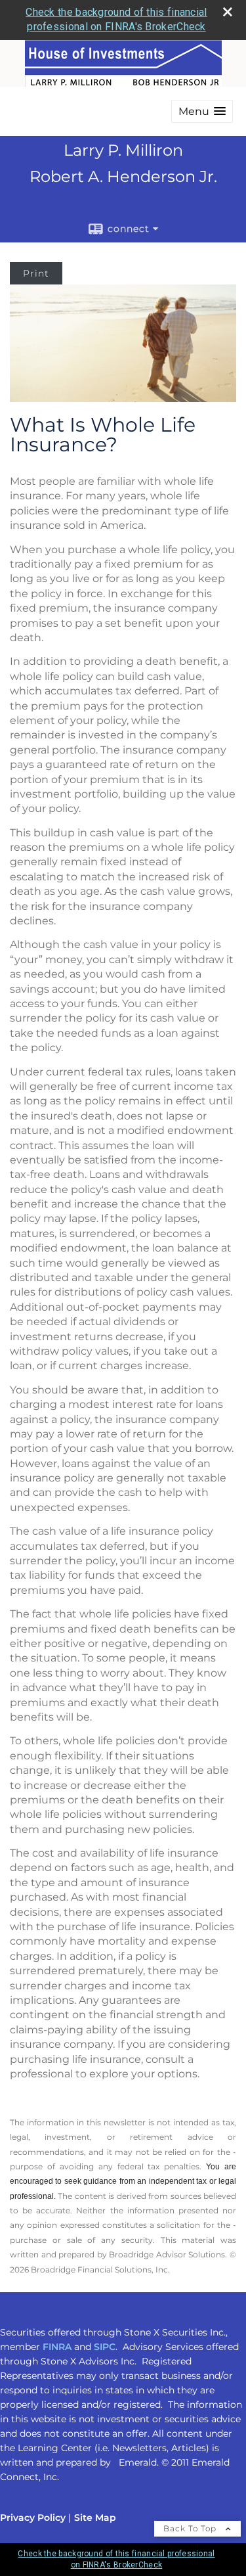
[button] (202, 111)
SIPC (105, 2347)
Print (36, 273)
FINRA (57, 2347)
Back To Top (191, 2528)
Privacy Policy (33, 2518)
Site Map (95, 2518)
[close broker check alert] (228, 12)
